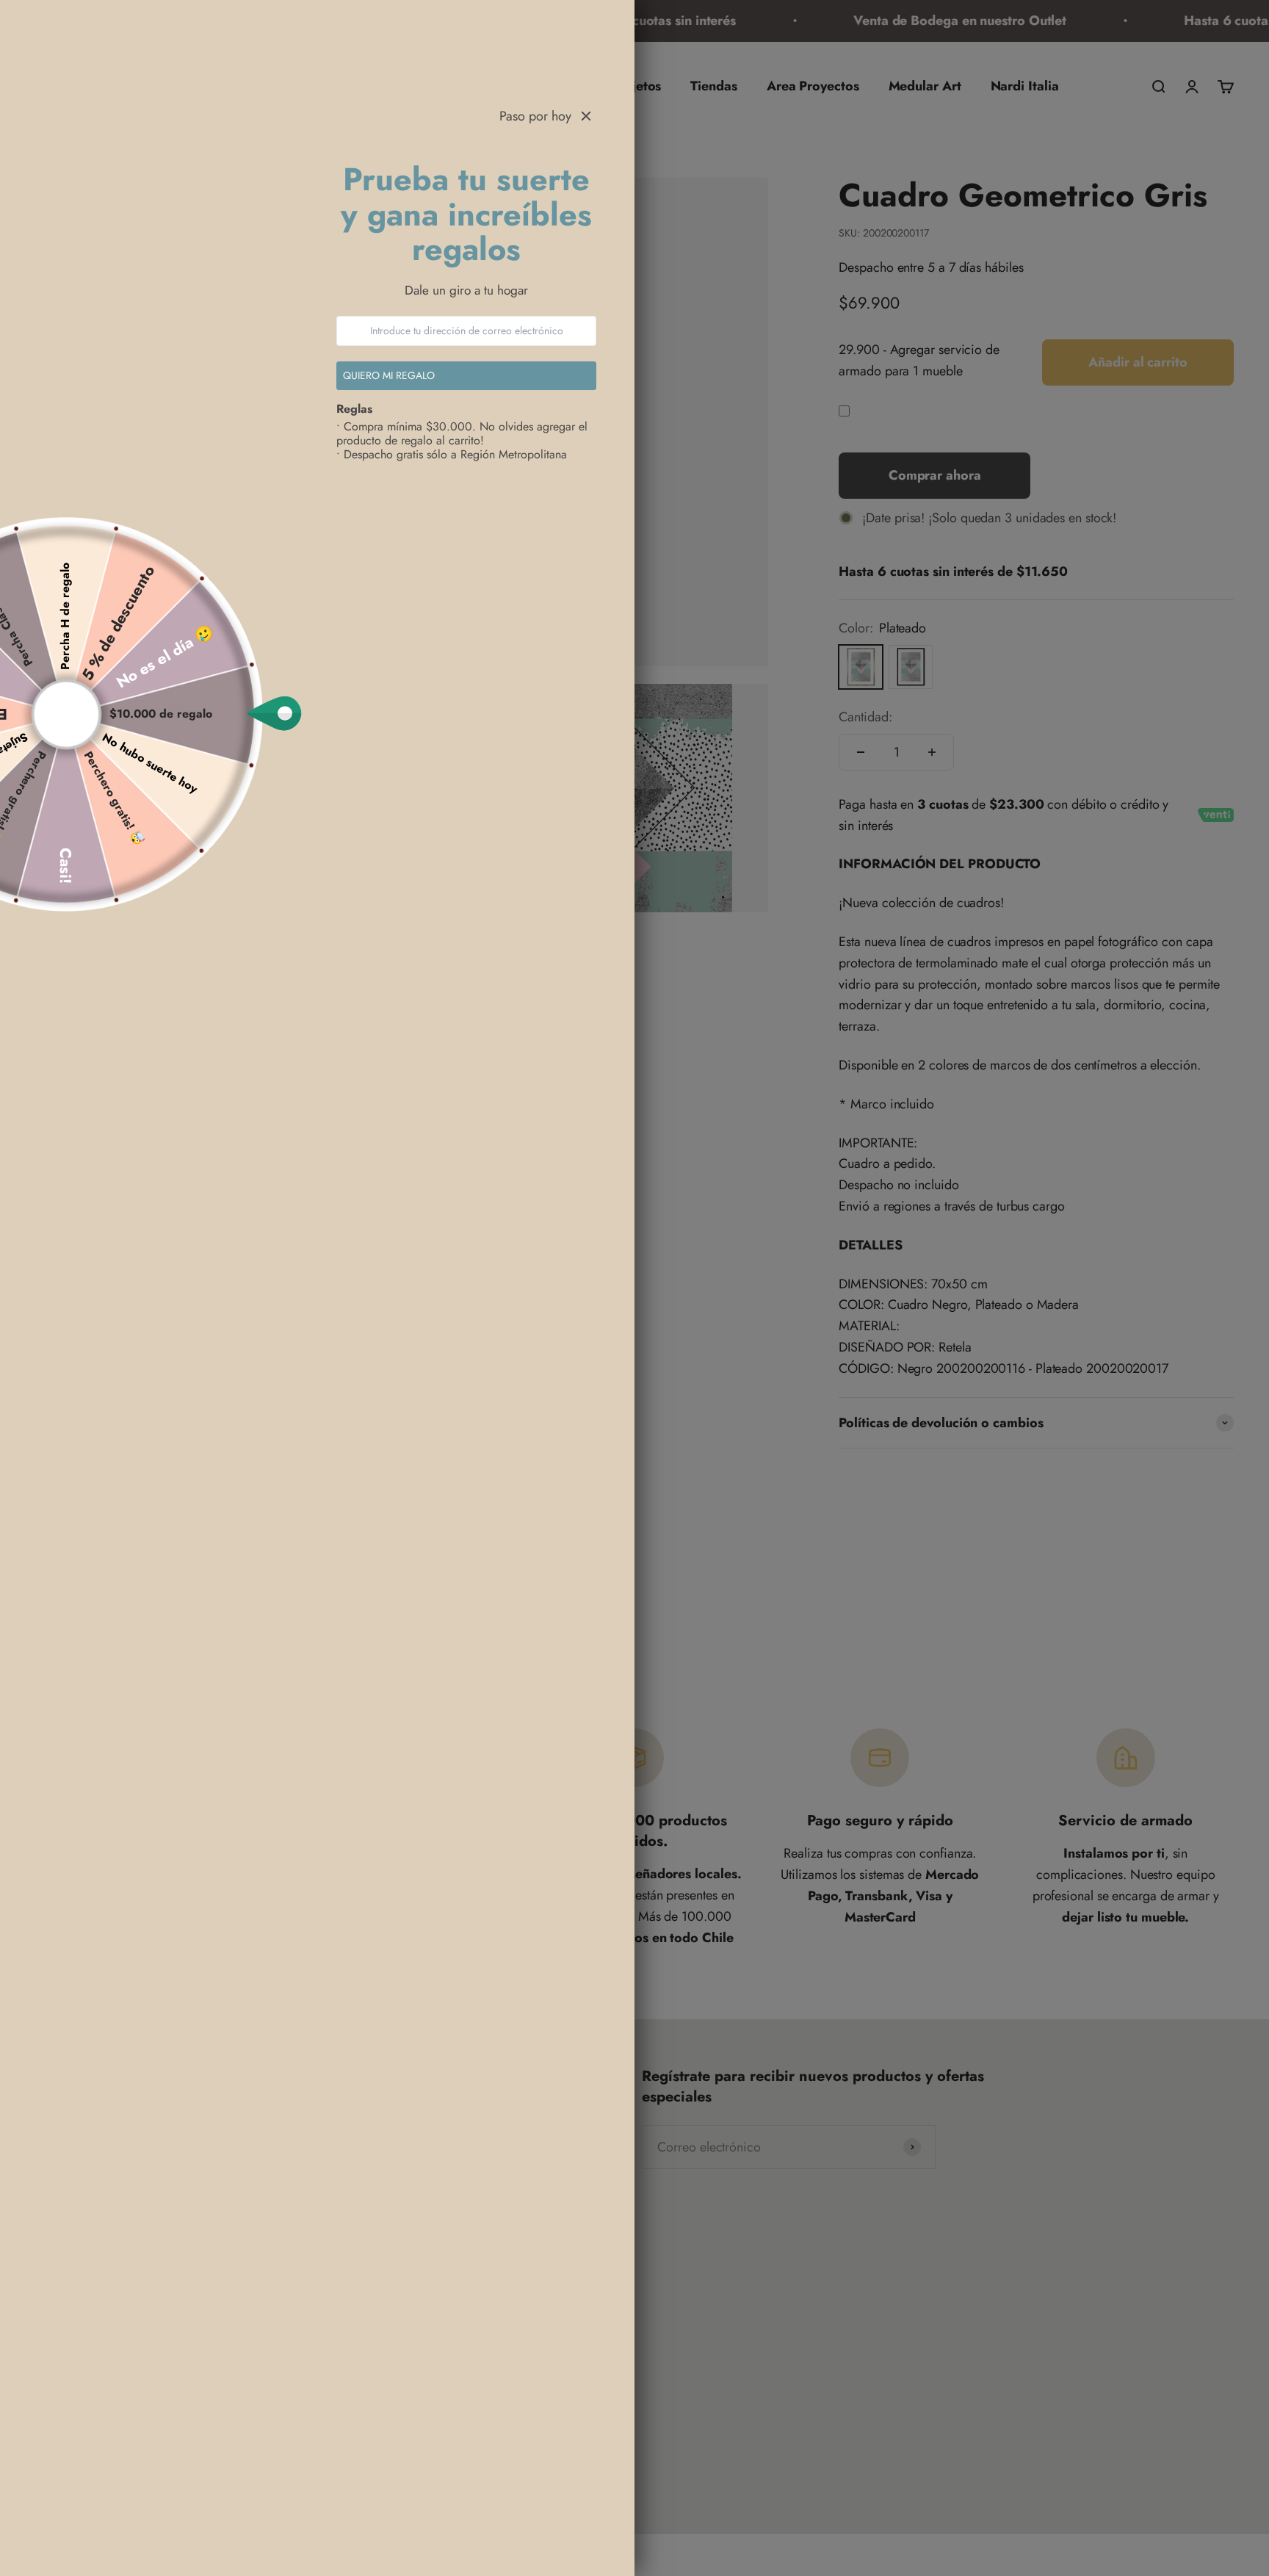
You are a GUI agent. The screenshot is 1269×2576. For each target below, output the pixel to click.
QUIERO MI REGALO (390, 375)
